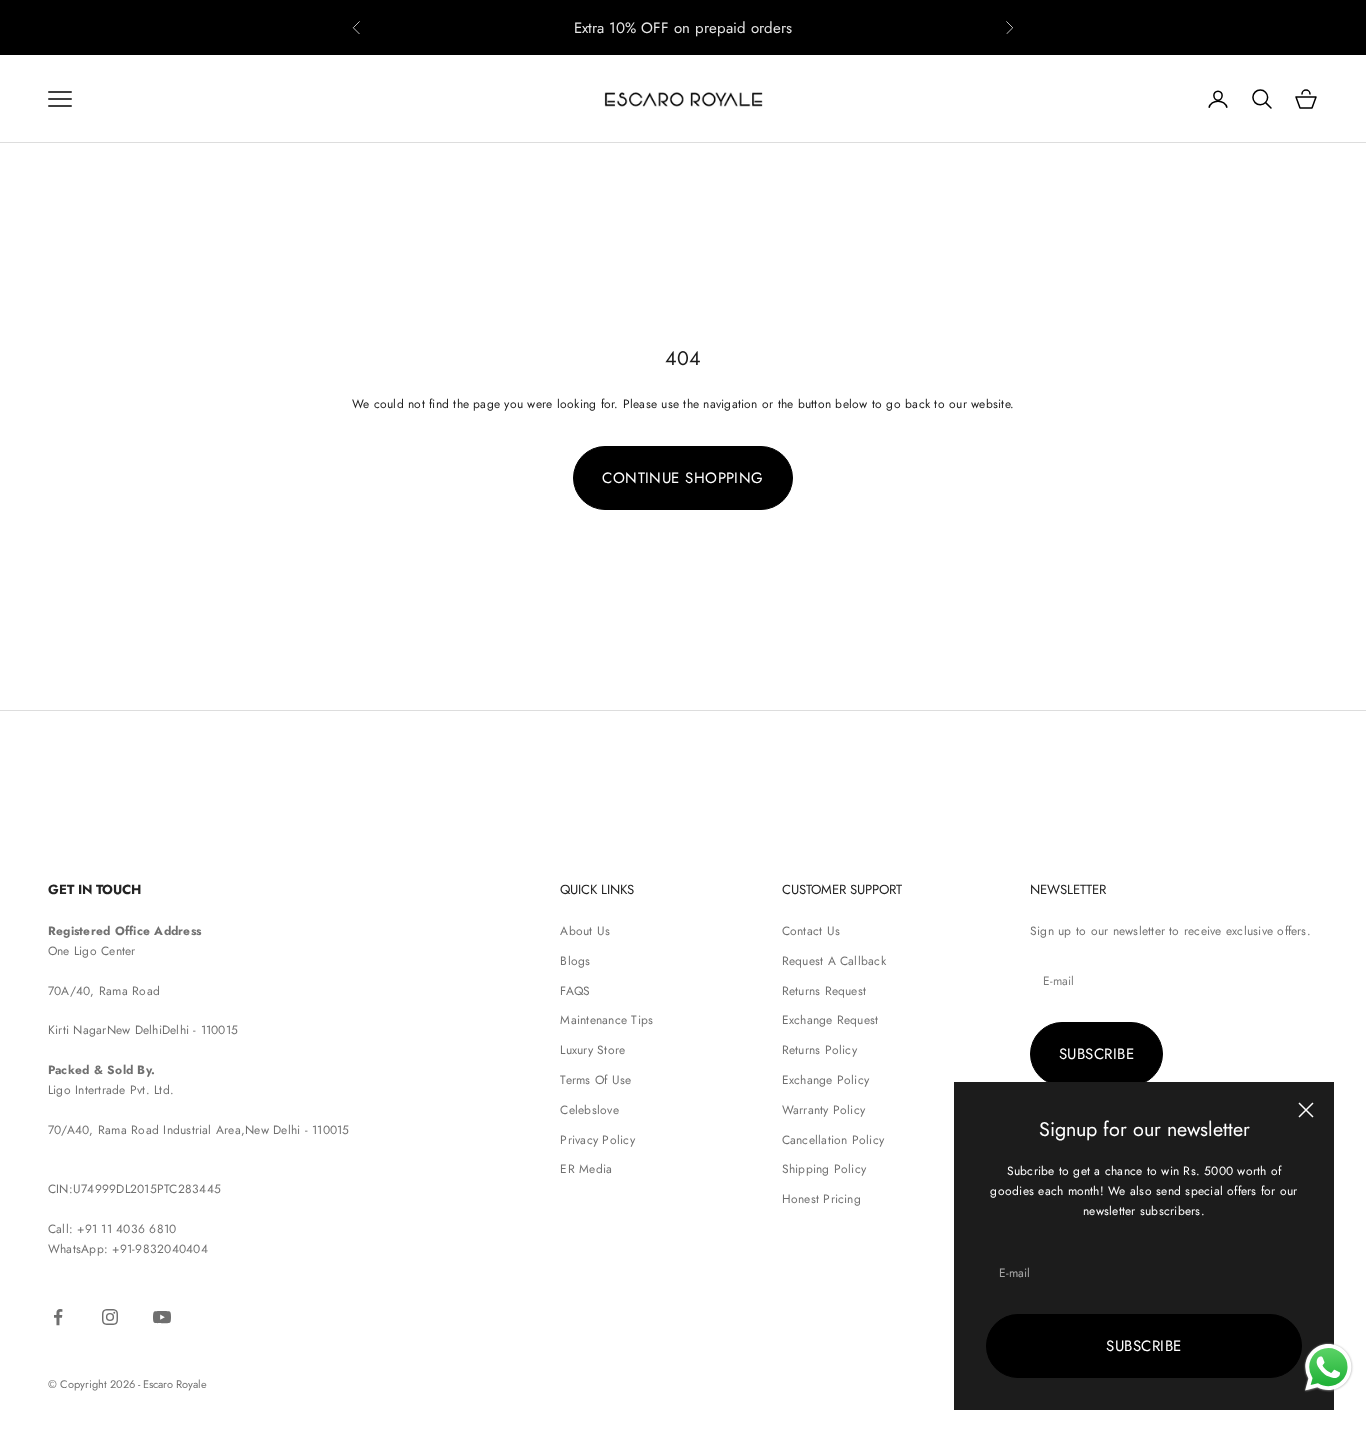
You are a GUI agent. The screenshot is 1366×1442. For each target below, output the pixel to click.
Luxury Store (592, 1050)
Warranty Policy (824, 1110)
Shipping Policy (824, 1169)
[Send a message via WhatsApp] (1328, 1367)
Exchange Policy (826, 1080)
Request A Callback (834, 961)
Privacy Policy (597, 1140)
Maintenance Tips (606, 1020)
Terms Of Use (595, 1080)
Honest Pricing (821, 1199)
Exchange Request (830, 1020)
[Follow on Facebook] (58, 1317)
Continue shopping (683, 478)
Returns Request (824, 991)
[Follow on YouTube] (162, 1317)
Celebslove (589, 1110)
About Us (585, 931)
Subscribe (1143, 1346)
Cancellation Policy (833, 1140)
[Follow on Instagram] (110, 1317)
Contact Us (811, 931)
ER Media (586, 1169)
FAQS (575, 991)
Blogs (575, 961)
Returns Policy (819, 1050)
